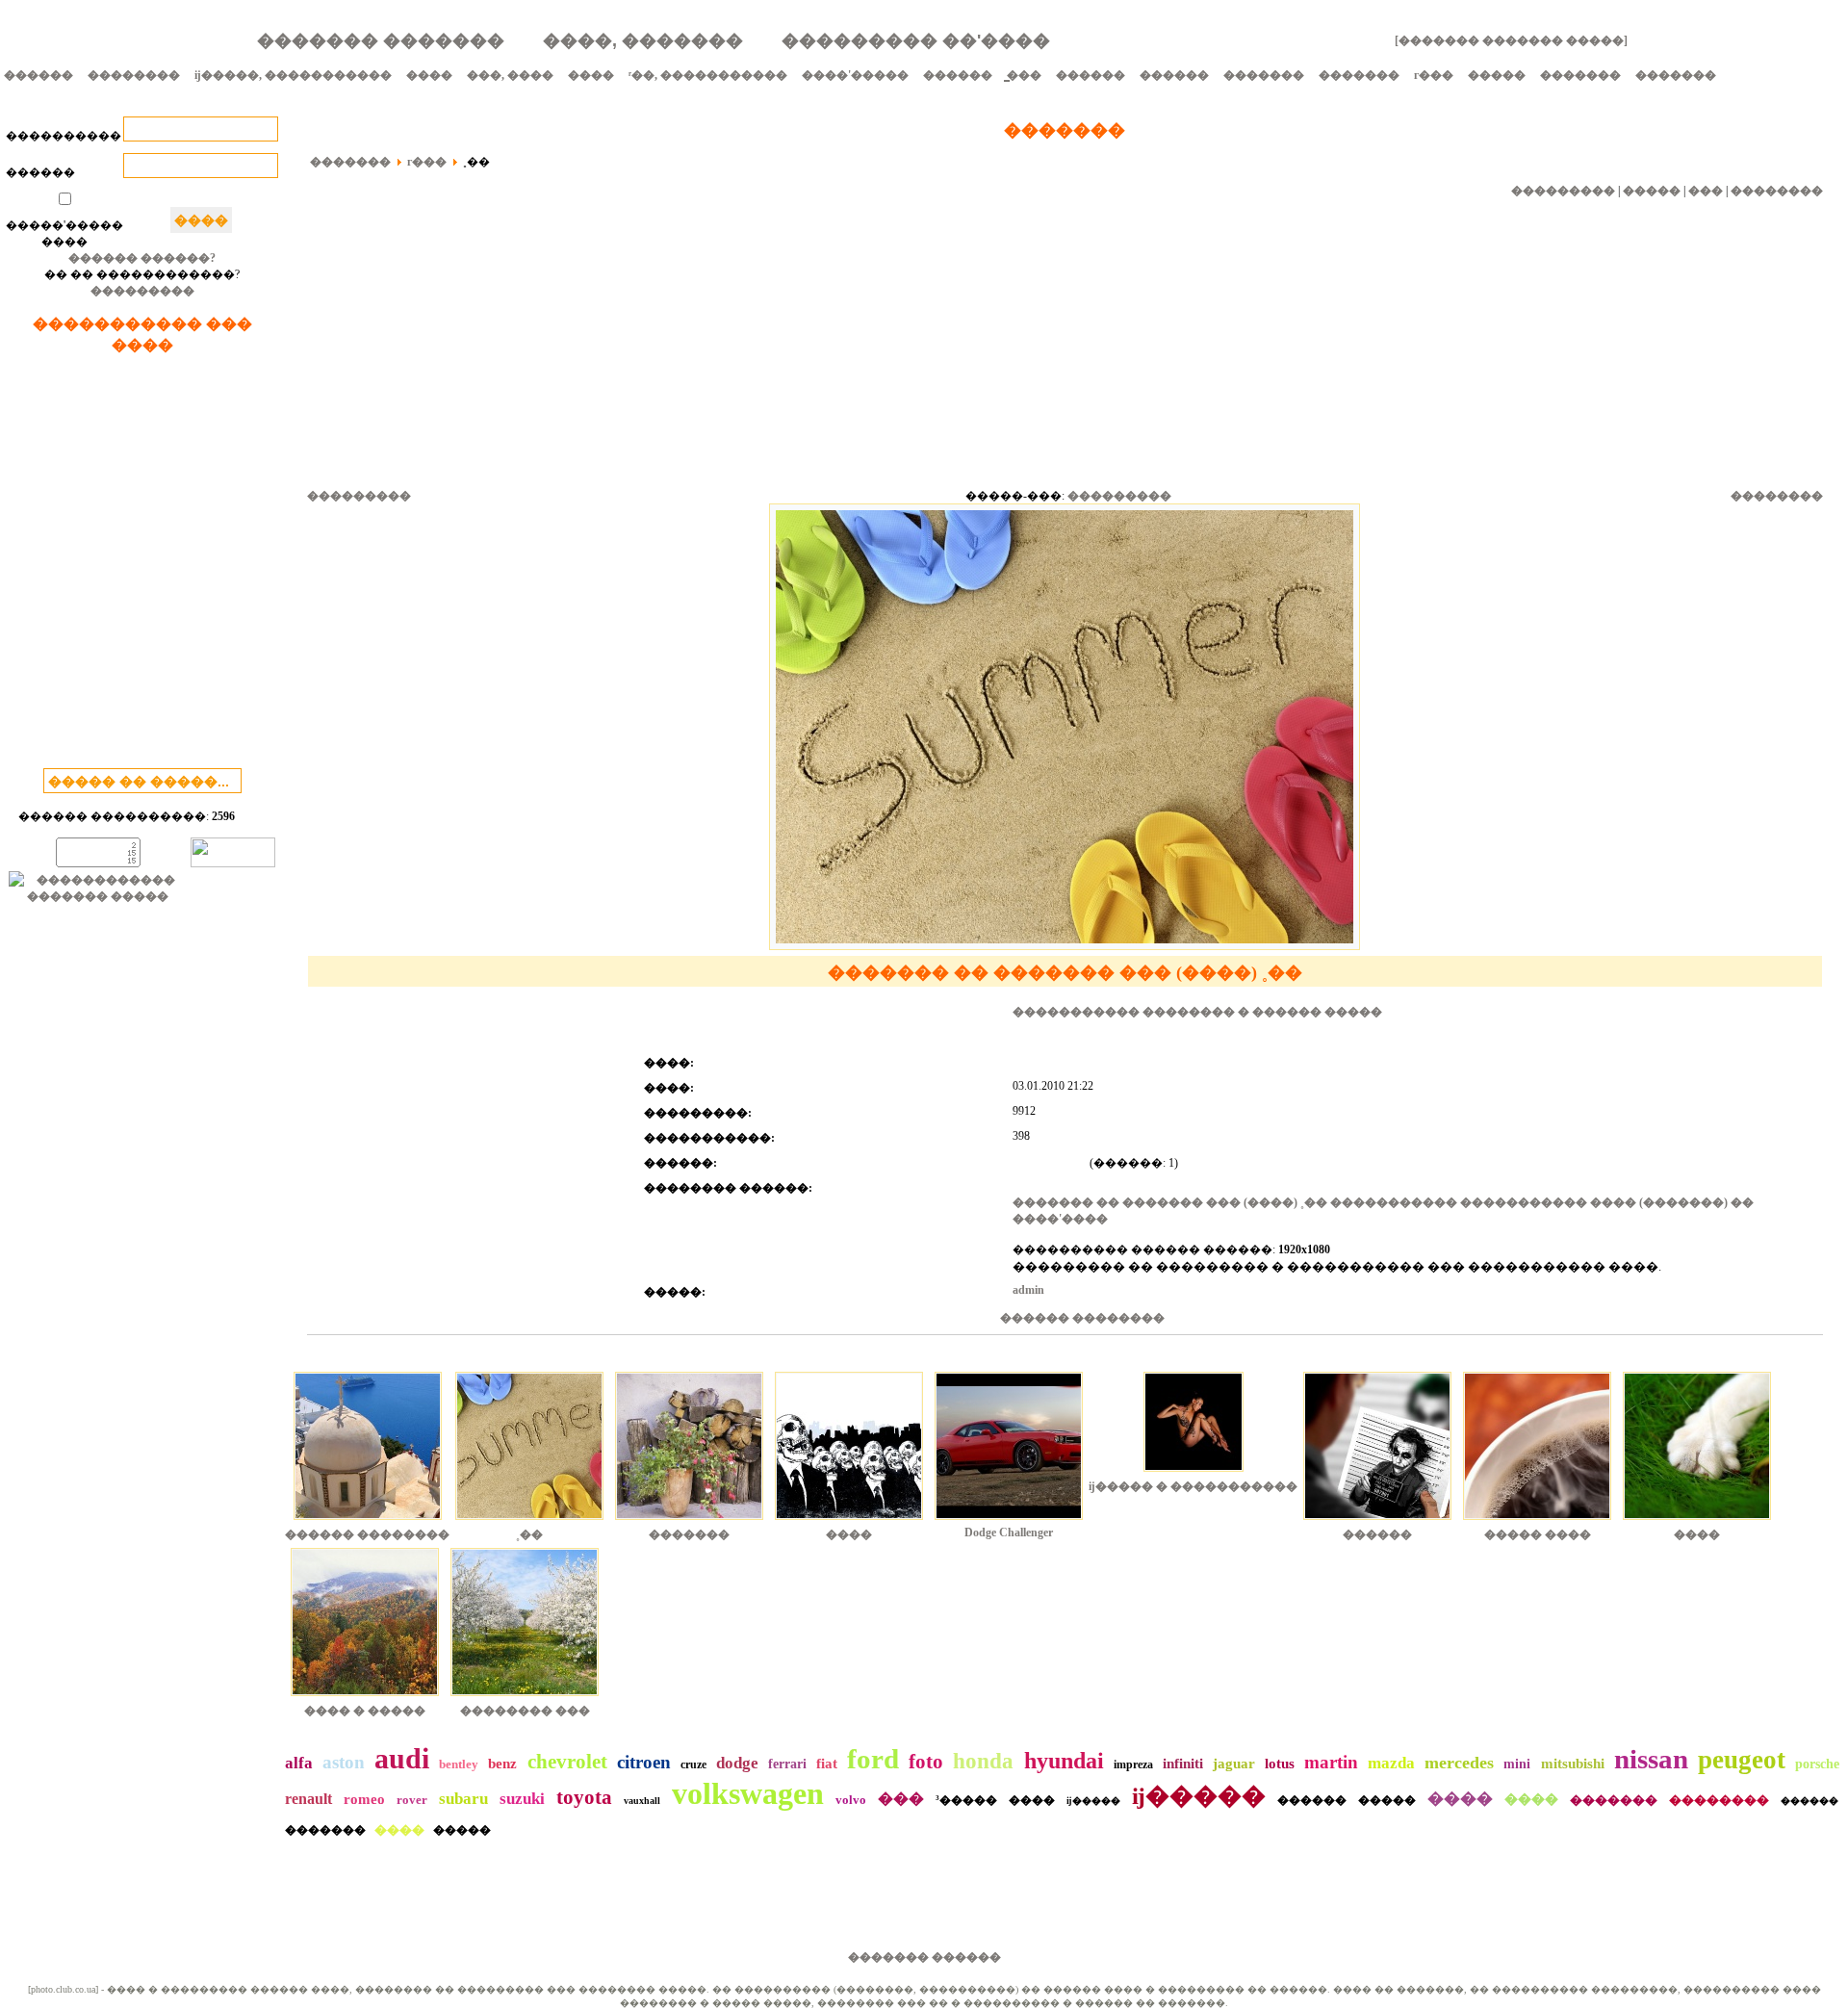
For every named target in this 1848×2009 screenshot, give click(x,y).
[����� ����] (1537, 1522)
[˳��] (529, 1522)
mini (1517, 1764)
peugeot (1742, 1760)
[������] (1377, 1522)
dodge (737, 1763)
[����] (849, 1522)
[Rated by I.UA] (233, 863)
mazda (1391, 1763)
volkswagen (748, 1793)
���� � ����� (365, 1711)
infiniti (1183, 1764)
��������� (142, 291)
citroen (644, 1762)
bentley (459, 1764)
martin (1331, 1762)
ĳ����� (1093, 1801)
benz (502, 1764)
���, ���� (510, 75)
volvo (851, 1800)
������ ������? (142, 258)
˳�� (529, 1534)
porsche (1817, 1764)
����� (1497, 75)
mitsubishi (1573, 1764)
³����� (966, 1800)
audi (402, 1758)
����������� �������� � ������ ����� (1197, 1012)
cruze (693, 1764)
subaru (463, 1799)
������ (38, 75)
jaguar (1234, 1764)
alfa (299, 1763)
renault (308, 1799)
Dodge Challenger (1009, 1533)
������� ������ (924, 1957)
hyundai (1064, 1761)
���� (429, 75)
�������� (134, 75)
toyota (584, 1797)
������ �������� (1082, 1318)
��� (1706, 191)
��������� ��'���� (916, 40)
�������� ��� (525, 1711)
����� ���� (1538, 1534)
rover (412, 1800)
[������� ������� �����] (1511, 40)
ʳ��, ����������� (708, 75)
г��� (1434, 75)
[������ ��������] (368, 1522)
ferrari (787, 1764)
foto (926, 1762)
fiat (827, 1764)
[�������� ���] (525, 1698)
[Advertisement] (142, 565)
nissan (1651, 1759)
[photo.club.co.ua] (63, 1989)
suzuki (522, 1799)
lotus (1280, 1764)
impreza (1133, 1764)
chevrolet (567, 1762)
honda (983, 1761)
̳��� (1024, 75)
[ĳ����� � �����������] (1193, 1474)
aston (344, 1762)
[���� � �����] (365, 1698)
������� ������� (381, 40)
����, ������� (643, 40)
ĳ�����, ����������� (293, 75)
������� (1264, 75)
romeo (364, 1799)
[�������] (689, 1522)
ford (873, 1759)
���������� (64, 136)
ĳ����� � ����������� (1193, 1486)
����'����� (855, 75)
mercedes (1459, 1763)
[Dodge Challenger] (1009, 1522)
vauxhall (642, 1801)
